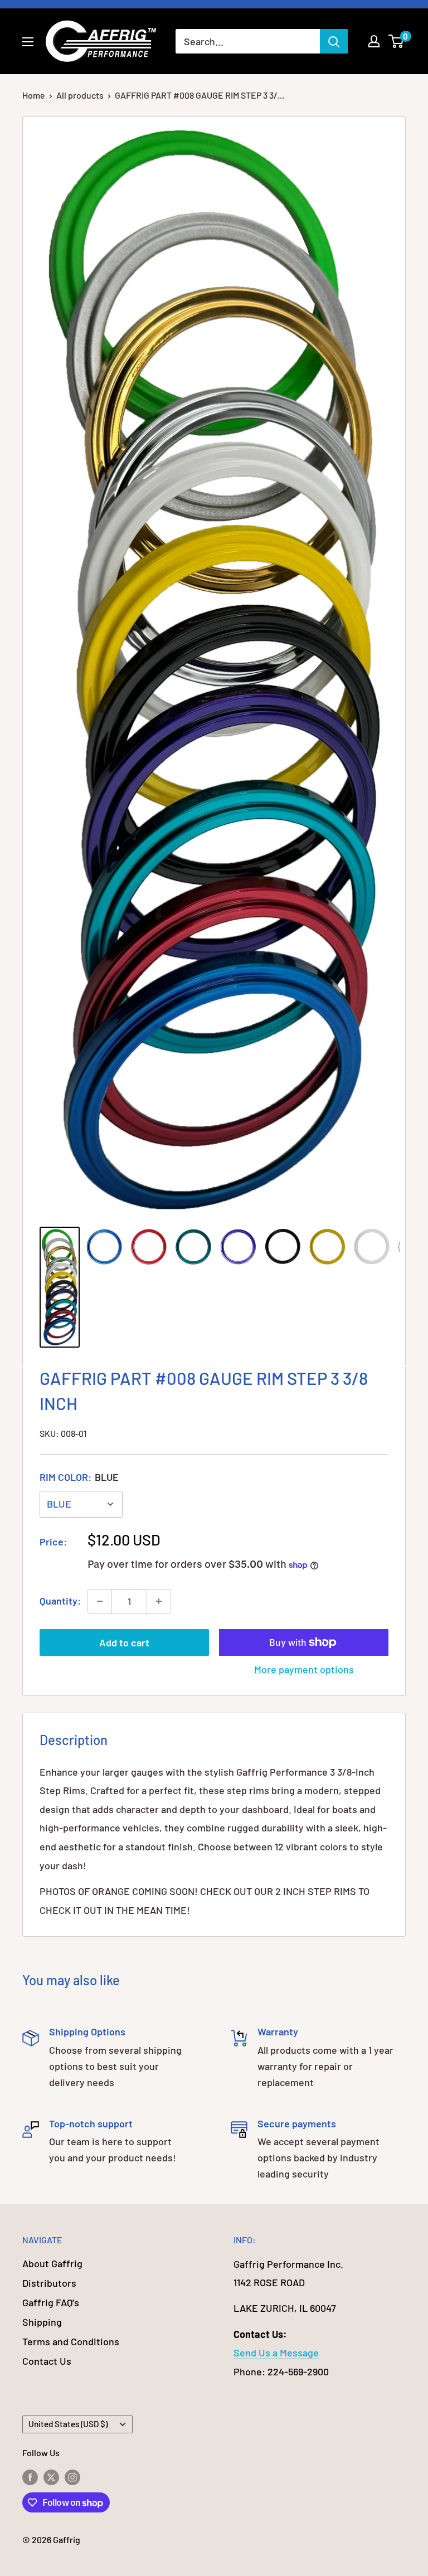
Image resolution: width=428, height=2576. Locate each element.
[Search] (334, 41)
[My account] (374, 41)
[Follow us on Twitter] (51, 2477)
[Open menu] (28, 42)
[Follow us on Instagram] (72, 2477)
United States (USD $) (68, 2424)
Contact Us (47, 2361)
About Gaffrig (52, 2263)
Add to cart (124, 1642)
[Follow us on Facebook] (30, 2477)
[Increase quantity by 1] (159, 1601)
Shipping (42, 2322)
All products (80, 95)
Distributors (49, 2283)
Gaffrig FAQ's (51, 2302)
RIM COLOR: (79, 1477)
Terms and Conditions (71, 2341)
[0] (397, 41)
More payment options (304, 1669)
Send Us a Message (276, 2353)
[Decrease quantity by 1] (100, 1601)
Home (34, 95)
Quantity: (60, 1601)
